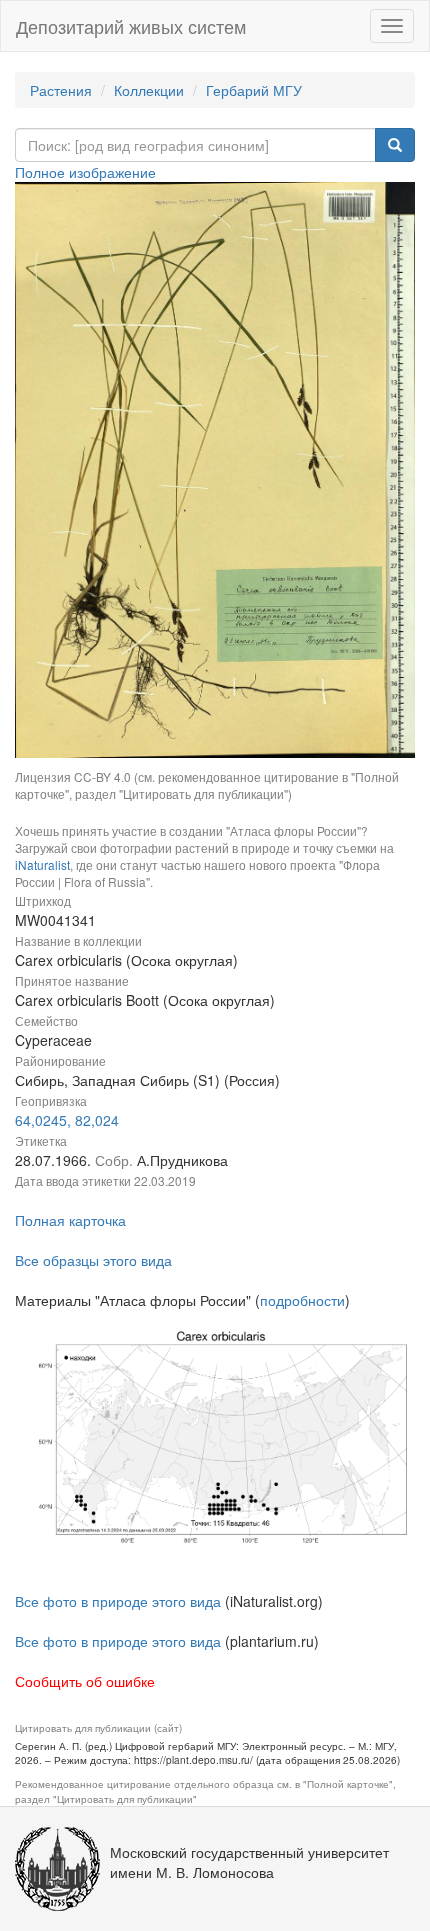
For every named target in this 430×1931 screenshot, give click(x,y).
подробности (302, 1300)
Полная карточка (70, 1220)
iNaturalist (42, 864)
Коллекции (149, 90)
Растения (61, 90)
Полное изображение (85, 172)
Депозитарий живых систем (131, 26)
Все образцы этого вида (93, 1260)
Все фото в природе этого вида (118, 1601)
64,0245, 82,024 (67, 1120)
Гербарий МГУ (254, 90)
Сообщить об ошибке (85, 1681)
